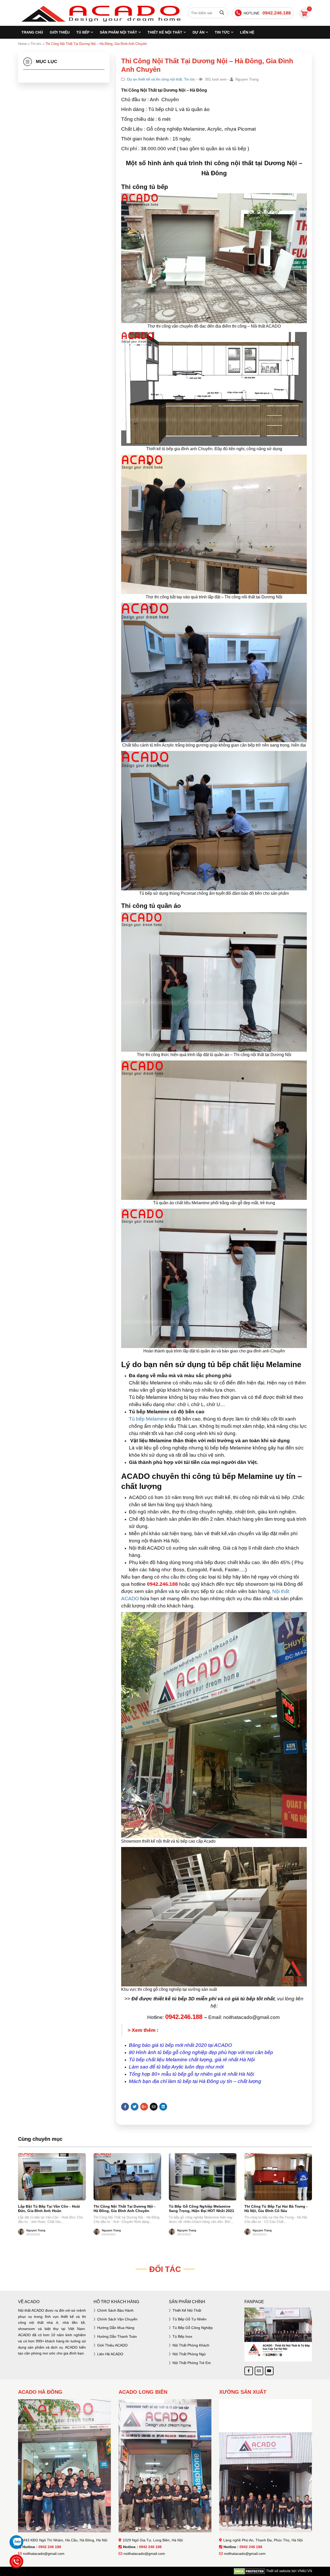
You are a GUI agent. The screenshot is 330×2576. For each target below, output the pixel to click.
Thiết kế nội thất (187, 2310)
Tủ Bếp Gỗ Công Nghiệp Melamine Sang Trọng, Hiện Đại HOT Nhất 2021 (201, 2209)
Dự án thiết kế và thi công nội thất (155, 79)
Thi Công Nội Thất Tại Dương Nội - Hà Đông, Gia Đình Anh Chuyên (125, 2209)
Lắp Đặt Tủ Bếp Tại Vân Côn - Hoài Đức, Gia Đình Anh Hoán (49, 2209)
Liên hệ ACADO (110, 2354)
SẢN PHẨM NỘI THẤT (118, 32)
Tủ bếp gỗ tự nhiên (189, 2319)
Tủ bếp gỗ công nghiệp (193, 2328)
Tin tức (222, 32)
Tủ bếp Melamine (148, 1419)
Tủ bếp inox (182, 2336)
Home (22, 44)
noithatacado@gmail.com (44, 2554)
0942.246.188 (277, 13)
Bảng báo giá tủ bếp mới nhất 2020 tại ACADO (181, 2045)
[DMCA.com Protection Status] (249, 2571)
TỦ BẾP (83, 32)
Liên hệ (247, 32)
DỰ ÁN (199, 32)
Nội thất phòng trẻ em (192, 2363)
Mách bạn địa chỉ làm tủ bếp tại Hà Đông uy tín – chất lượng (195, 2081)
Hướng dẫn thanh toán (117, 2336)
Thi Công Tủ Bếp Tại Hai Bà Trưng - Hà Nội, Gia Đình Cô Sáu (276, 2209)
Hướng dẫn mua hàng (116, 2328)
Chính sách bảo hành (115, 2310)
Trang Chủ (32, 32)
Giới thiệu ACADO (112, 2345)
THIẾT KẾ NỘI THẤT (165, 32)
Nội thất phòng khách (191, 2345)
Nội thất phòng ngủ (189, 2354)
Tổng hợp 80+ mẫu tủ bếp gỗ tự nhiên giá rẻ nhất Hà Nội (191, 2074)
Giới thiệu (60, 32)
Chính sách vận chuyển (117, 2319)
